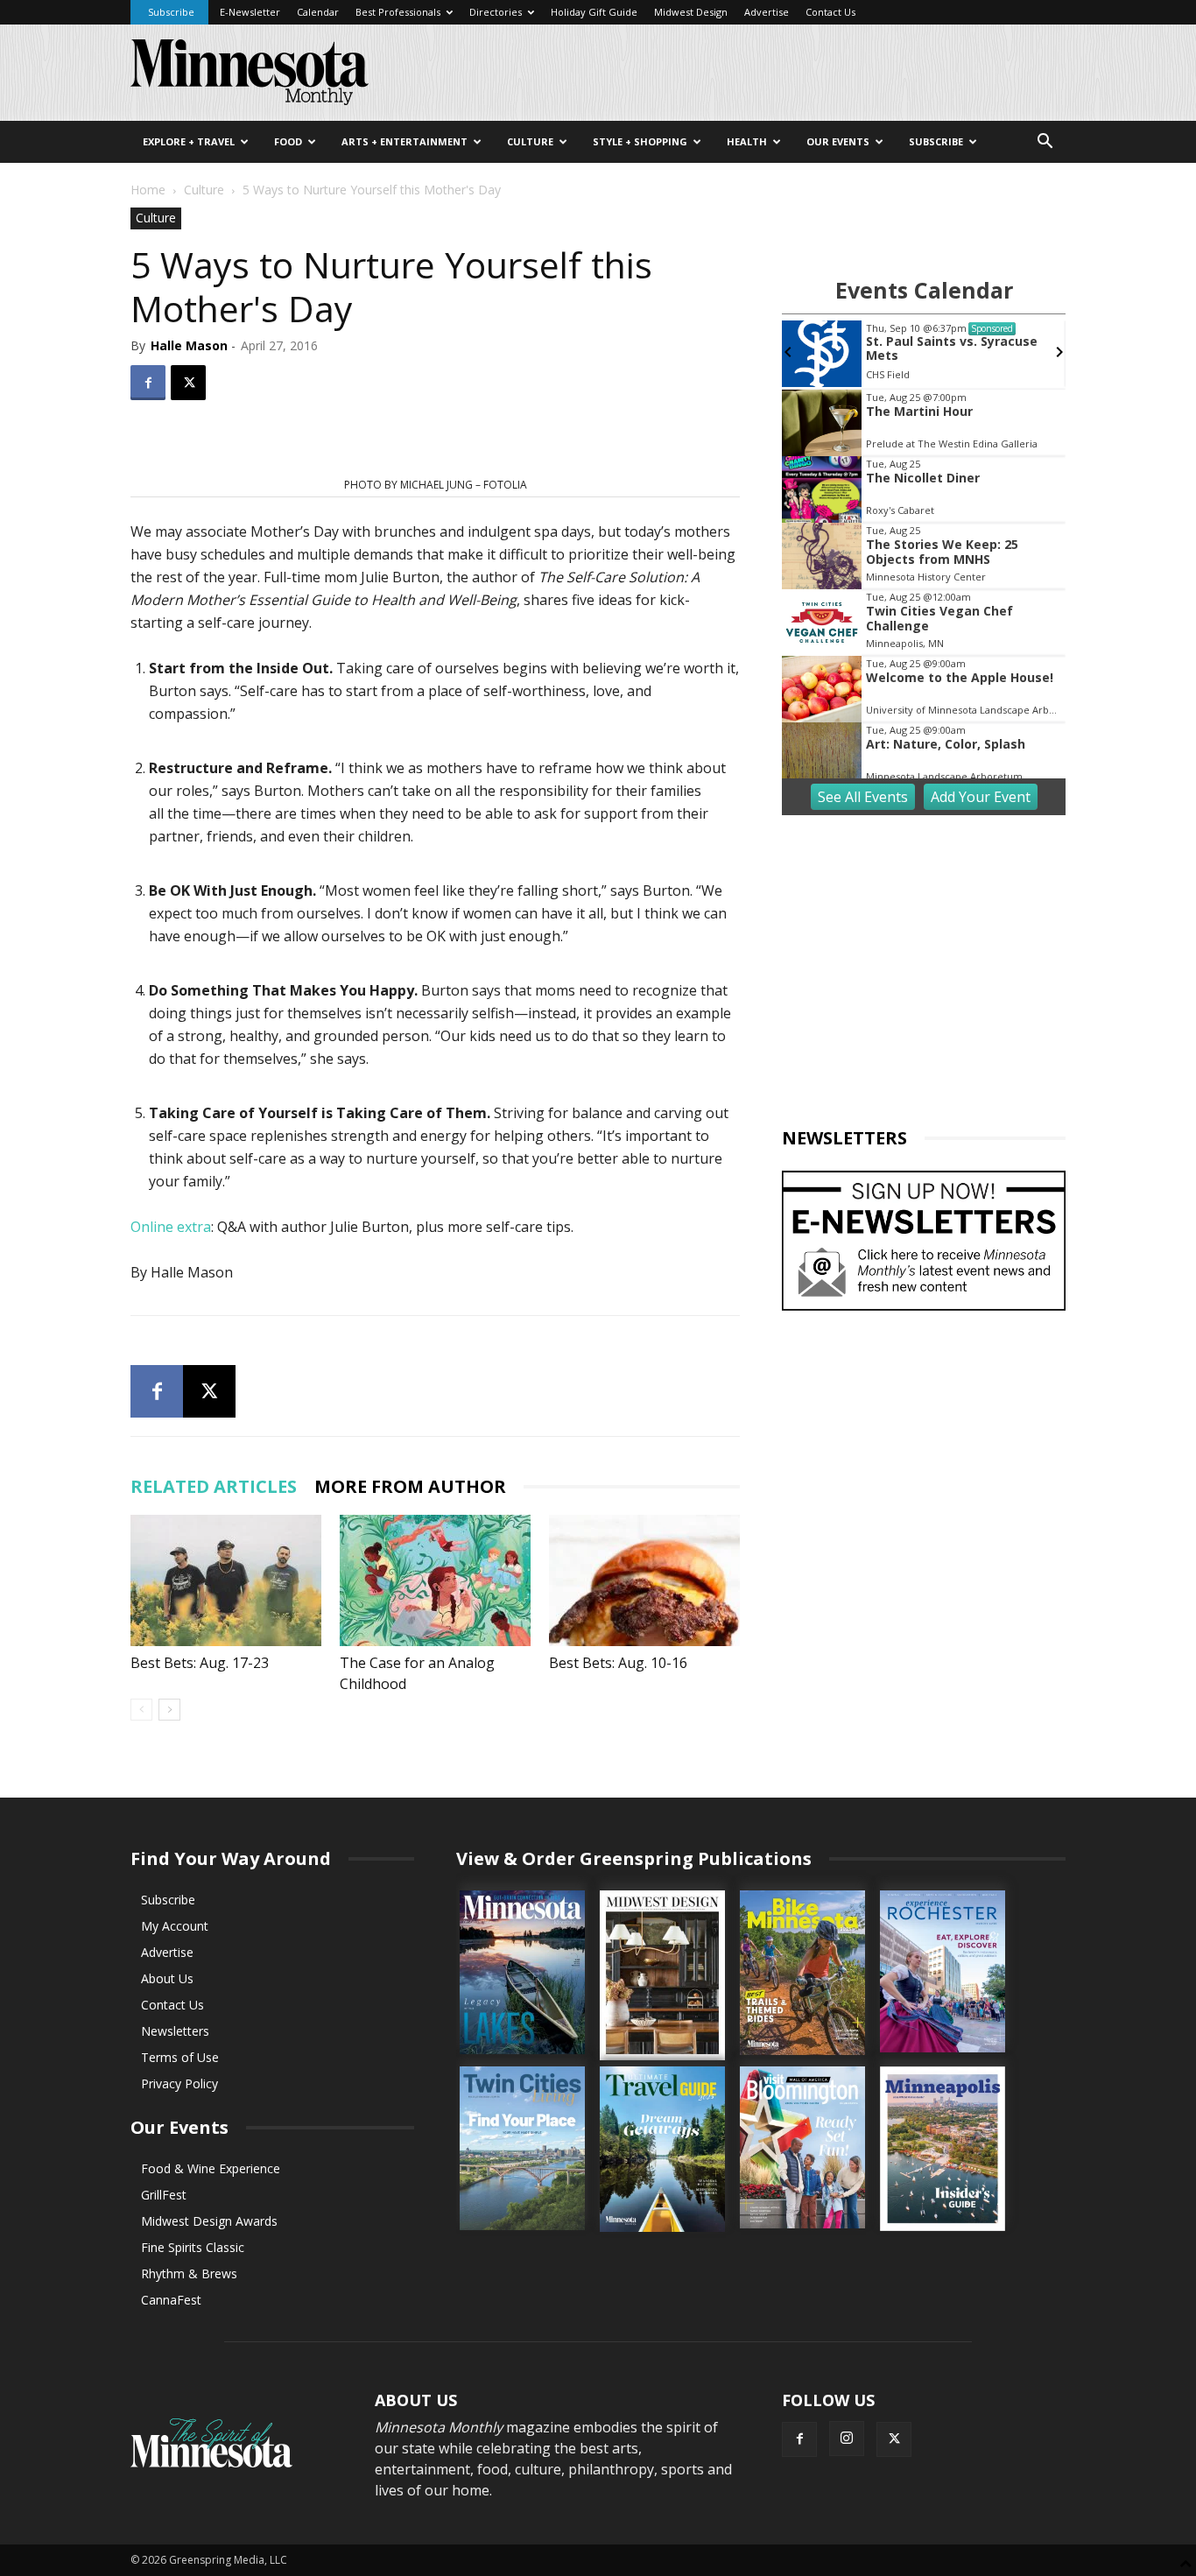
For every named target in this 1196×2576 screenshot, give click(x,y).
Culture (530, 141)
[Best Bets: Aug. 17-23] (226, 1580)
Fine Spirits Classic (193, 2247)
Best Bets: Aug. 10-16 (618, 1663)
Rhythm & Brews (189, 2273)
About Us (167, 1978)
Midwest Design (691, 12)
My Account (175, 1926)
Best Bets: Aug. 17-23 (200, 1663)
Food (288, 141)
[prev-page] (141, 1710)
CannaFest (171, 2300)
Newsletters (175, 2031)
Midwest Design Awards (209, 2221)
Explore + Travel (189, 141)
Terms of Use (180, 2057)
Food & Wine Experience (211, 2168)
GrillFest (164, 2195)
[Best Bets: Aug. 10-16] (644, 1580)
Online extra (171, 1227)
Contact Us (830, 12)
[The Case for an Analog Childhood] (435, 1580)
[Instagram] (847, 2439)
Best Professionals (398, 12)
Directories (496, 12)
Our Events (838, 141)
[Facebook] (148, 383)
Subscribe (171, 12)
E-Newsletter (250, 12)
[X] (188, 383)
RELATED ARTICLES (214, 1486)
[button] (1045, 143)
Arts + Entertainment (405, 141)
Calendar (318, 12)
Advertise (767, 12)
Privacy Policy (179, 2083)
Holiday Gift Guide (594, 12)
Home (148, 190)
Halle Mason (189, 345)
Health (747, 141)
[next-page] (169, 1710)
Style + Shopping (640, 141)
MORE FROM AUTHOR (410, 1486)
